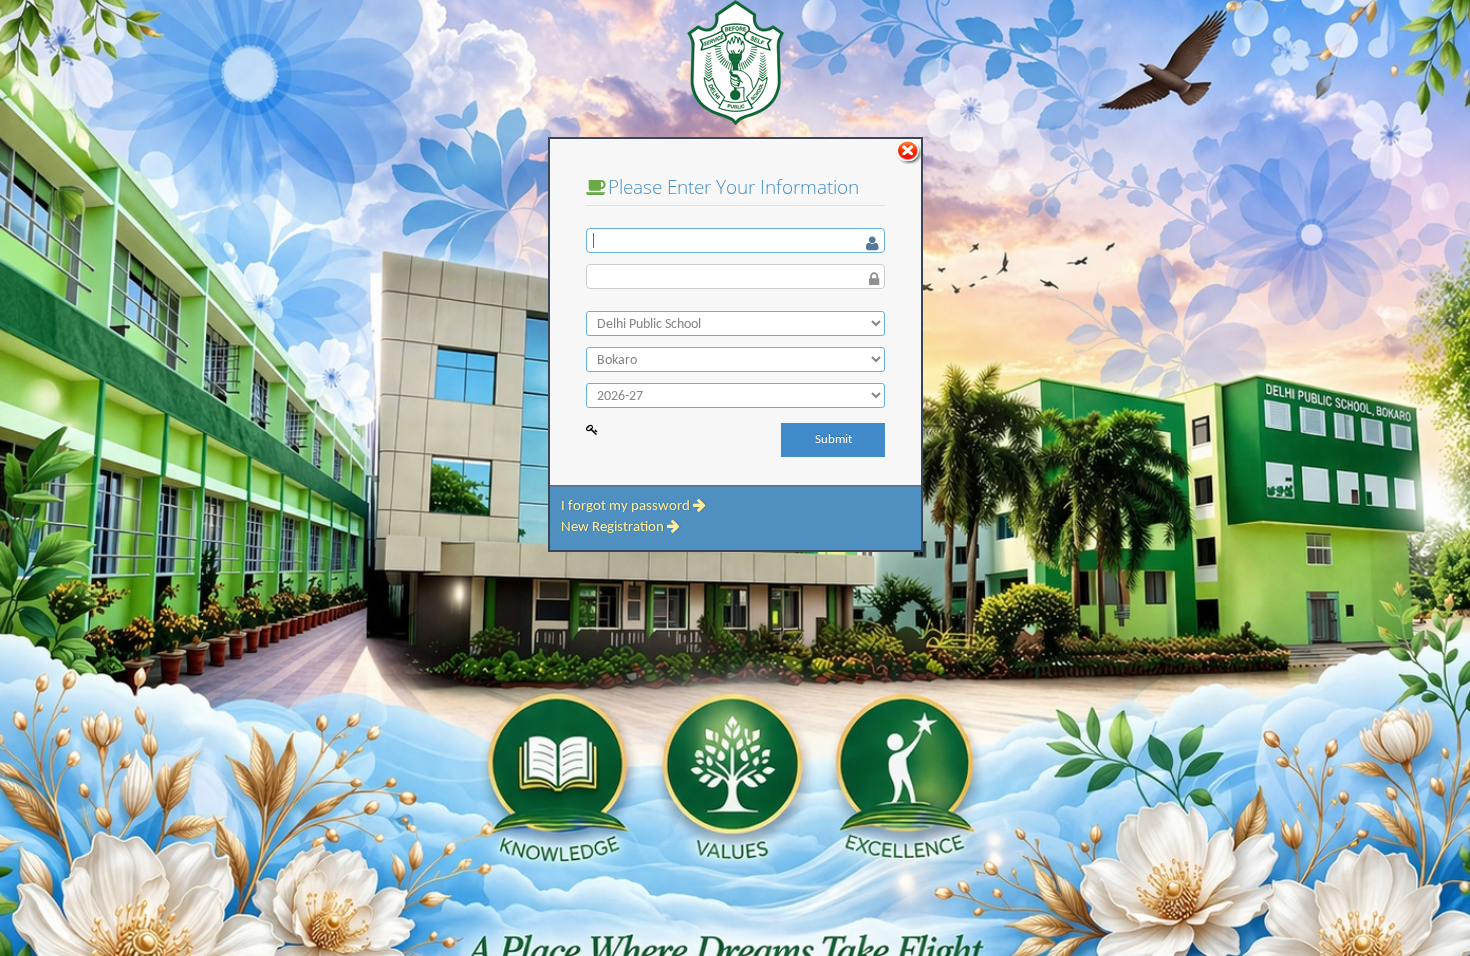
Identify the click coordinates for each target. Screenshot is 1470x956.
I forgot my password (627, 506)
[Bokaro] (735, 359)
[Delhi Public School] (735, 323)
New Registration (614, 527)
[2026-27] (735, 395)
